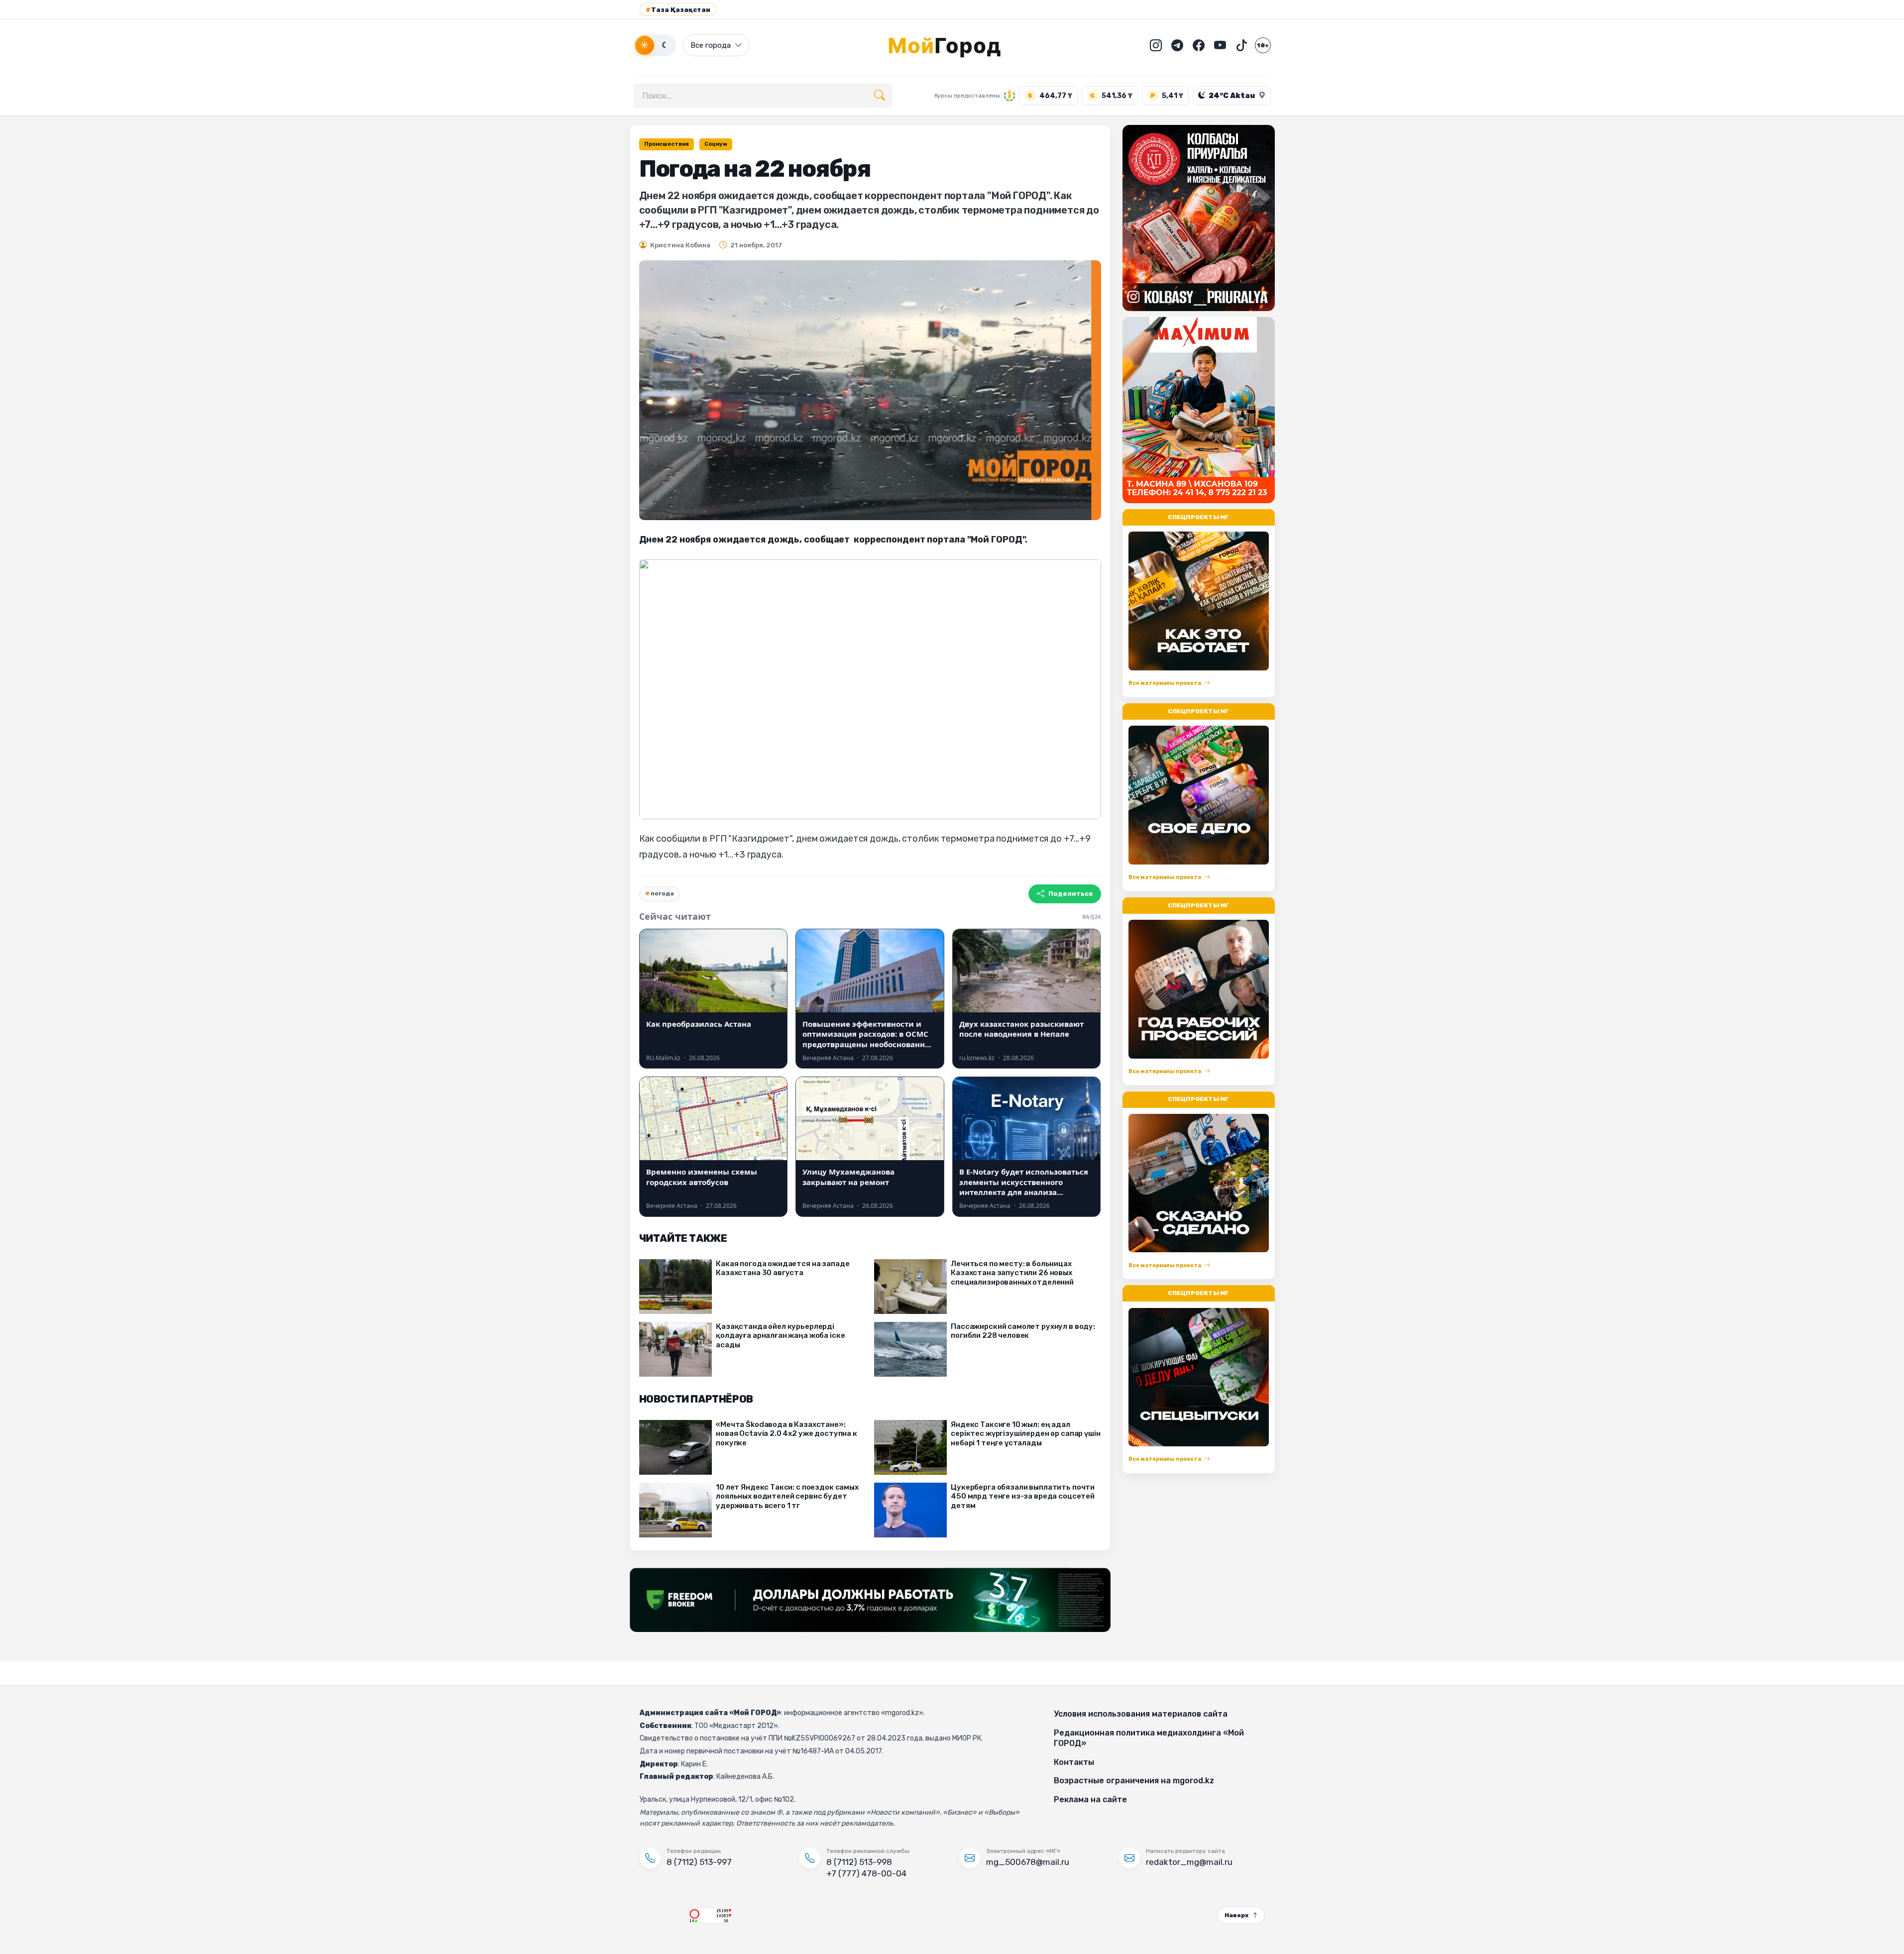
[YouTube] (1220, 45)
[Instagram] (1156, 45)
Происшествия (667, 144)
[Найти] (880, 96)
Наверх (1236, 1915)
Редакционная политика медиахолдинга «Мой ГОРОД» (1149, 1738)
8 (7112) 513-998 (859, 1862)
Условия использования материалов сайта (1141, 1714)
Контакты (1074, 1762)
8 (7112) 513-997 (699, 1862)
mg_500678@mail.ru (1028, 1862)
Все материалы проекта (1165, 683)
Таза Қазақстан (678, 10)
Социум (716, 144)
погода (662, 893)
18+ (1263, 45)
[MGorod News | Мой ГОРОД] (952, 45)
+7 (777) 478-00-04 (866, 1873)
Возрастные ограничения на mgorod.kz (1134, 1781)
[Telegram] (1177, 45)
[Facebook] (1199, 45)
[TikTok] (1241, 45)
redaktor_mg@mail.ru (1189, 1862)
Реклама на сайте (1090, 1799)
